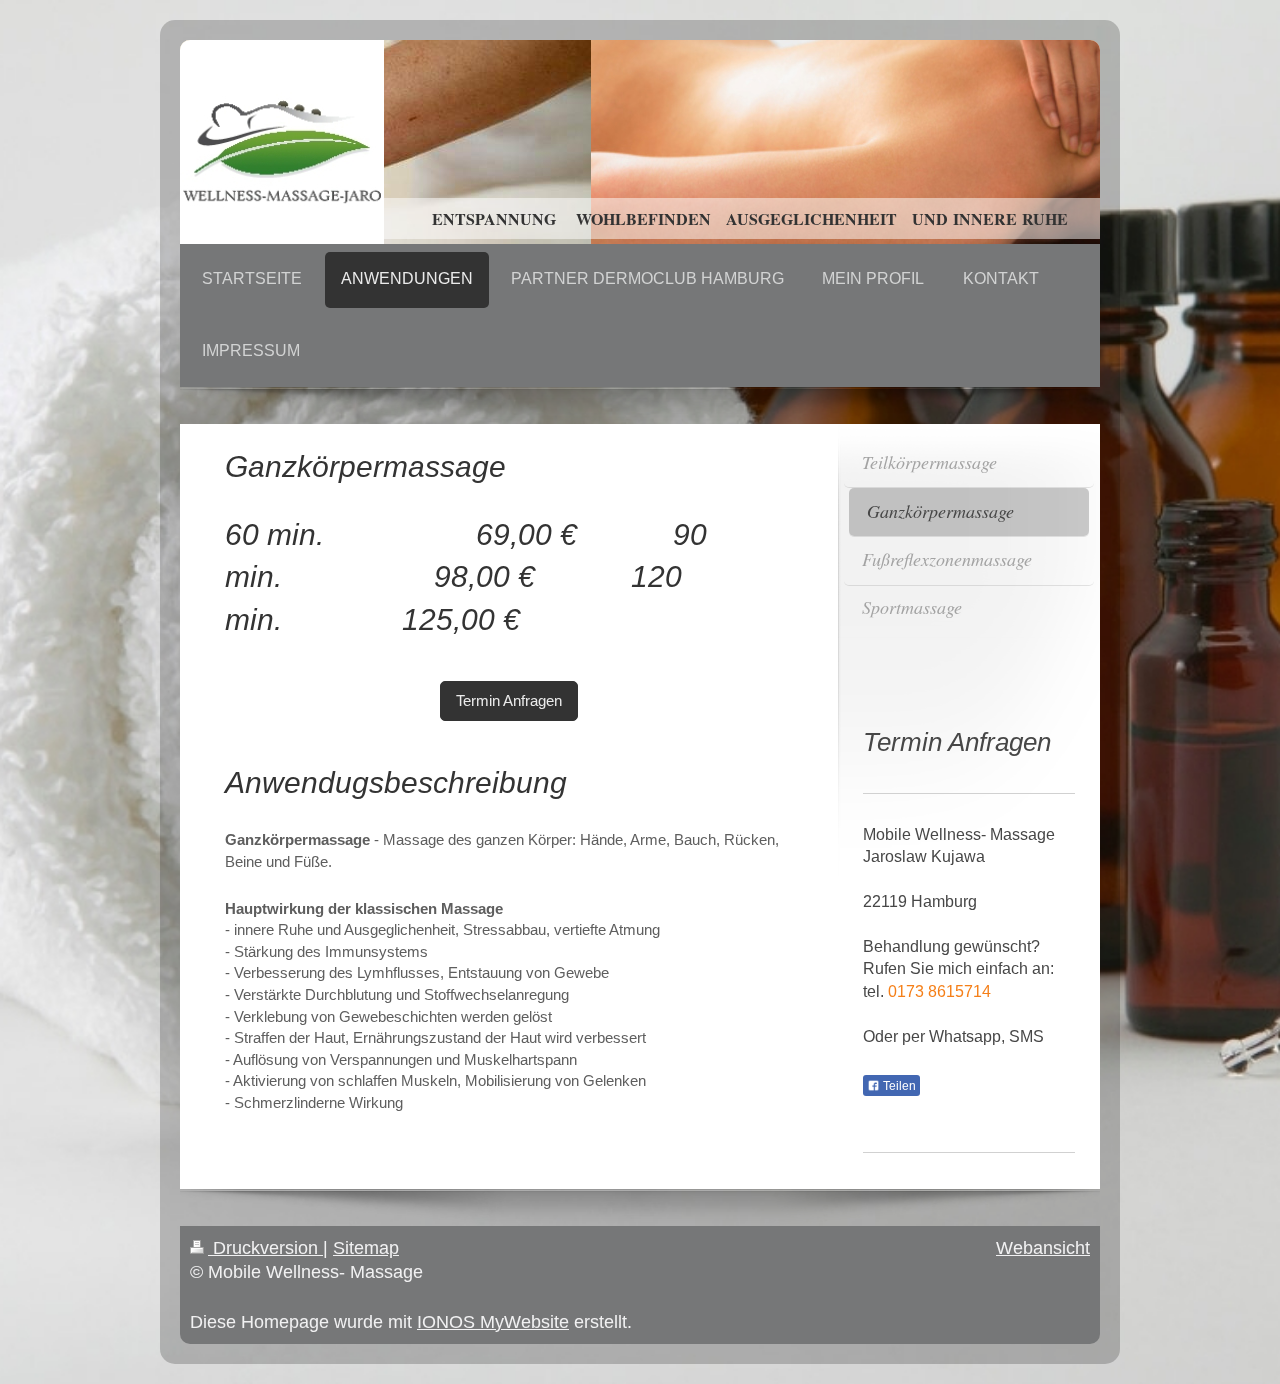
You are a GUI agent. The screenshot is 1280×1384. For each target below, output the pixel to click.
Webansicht (1043, 1248)
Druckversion (265, 1248)
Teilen (898, 1086)
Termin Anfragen (509, 700)
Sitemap (366, 1248)
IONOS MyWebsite (493, 1322)
